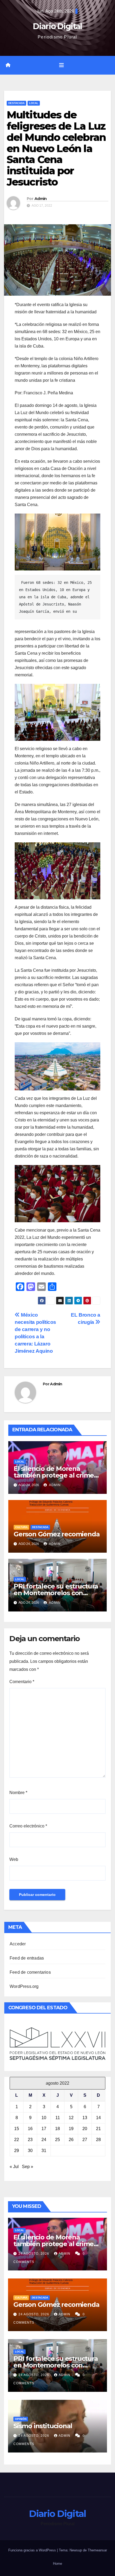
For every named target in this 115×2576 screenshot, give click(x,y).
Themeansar (97, 2550)
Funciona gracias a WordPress (33, 2550)
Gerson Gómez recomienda (57, 1534)
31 (44, 2151)
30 (30, 2151)
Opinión (21, 2419)
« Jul (14, 2167)
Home (57, 2564)
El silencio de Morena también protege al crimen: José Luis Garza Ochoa (57, 1475)
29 (17, 2151)
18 (57, 2129)
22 (17, 2140)
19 (71, 2129)
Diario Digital (57, 26)
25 (57, 2140)
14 (98, 2118)
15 (17, 2129)
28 (98, 2140)
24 (44, 2140)
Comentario (22, 1682)
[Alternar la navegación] (62, 65)
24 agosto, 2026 (34, 2254)
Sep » (28, 2167)
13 (85, 2118)
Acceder (18, 1944)
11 (58, 2118)
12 (71, 2118)
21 (98, 2129)
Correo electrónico (28, 1826)
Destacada (16, 103)
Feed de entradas (27, 1958)
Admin (41, 199)
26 (71, 2140)
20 (85, 2129)
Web (14, 1859)
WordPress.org (24, 1986)
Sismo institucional (43, 2426)
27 (85, 2140)
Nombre (18, 1793)
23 (30, 2140)
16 (30, 2129)
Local (34, 103)
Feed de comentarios (30, 1972)
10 (44, 2118)
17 (44, 2129)
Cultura (21, 1527)
